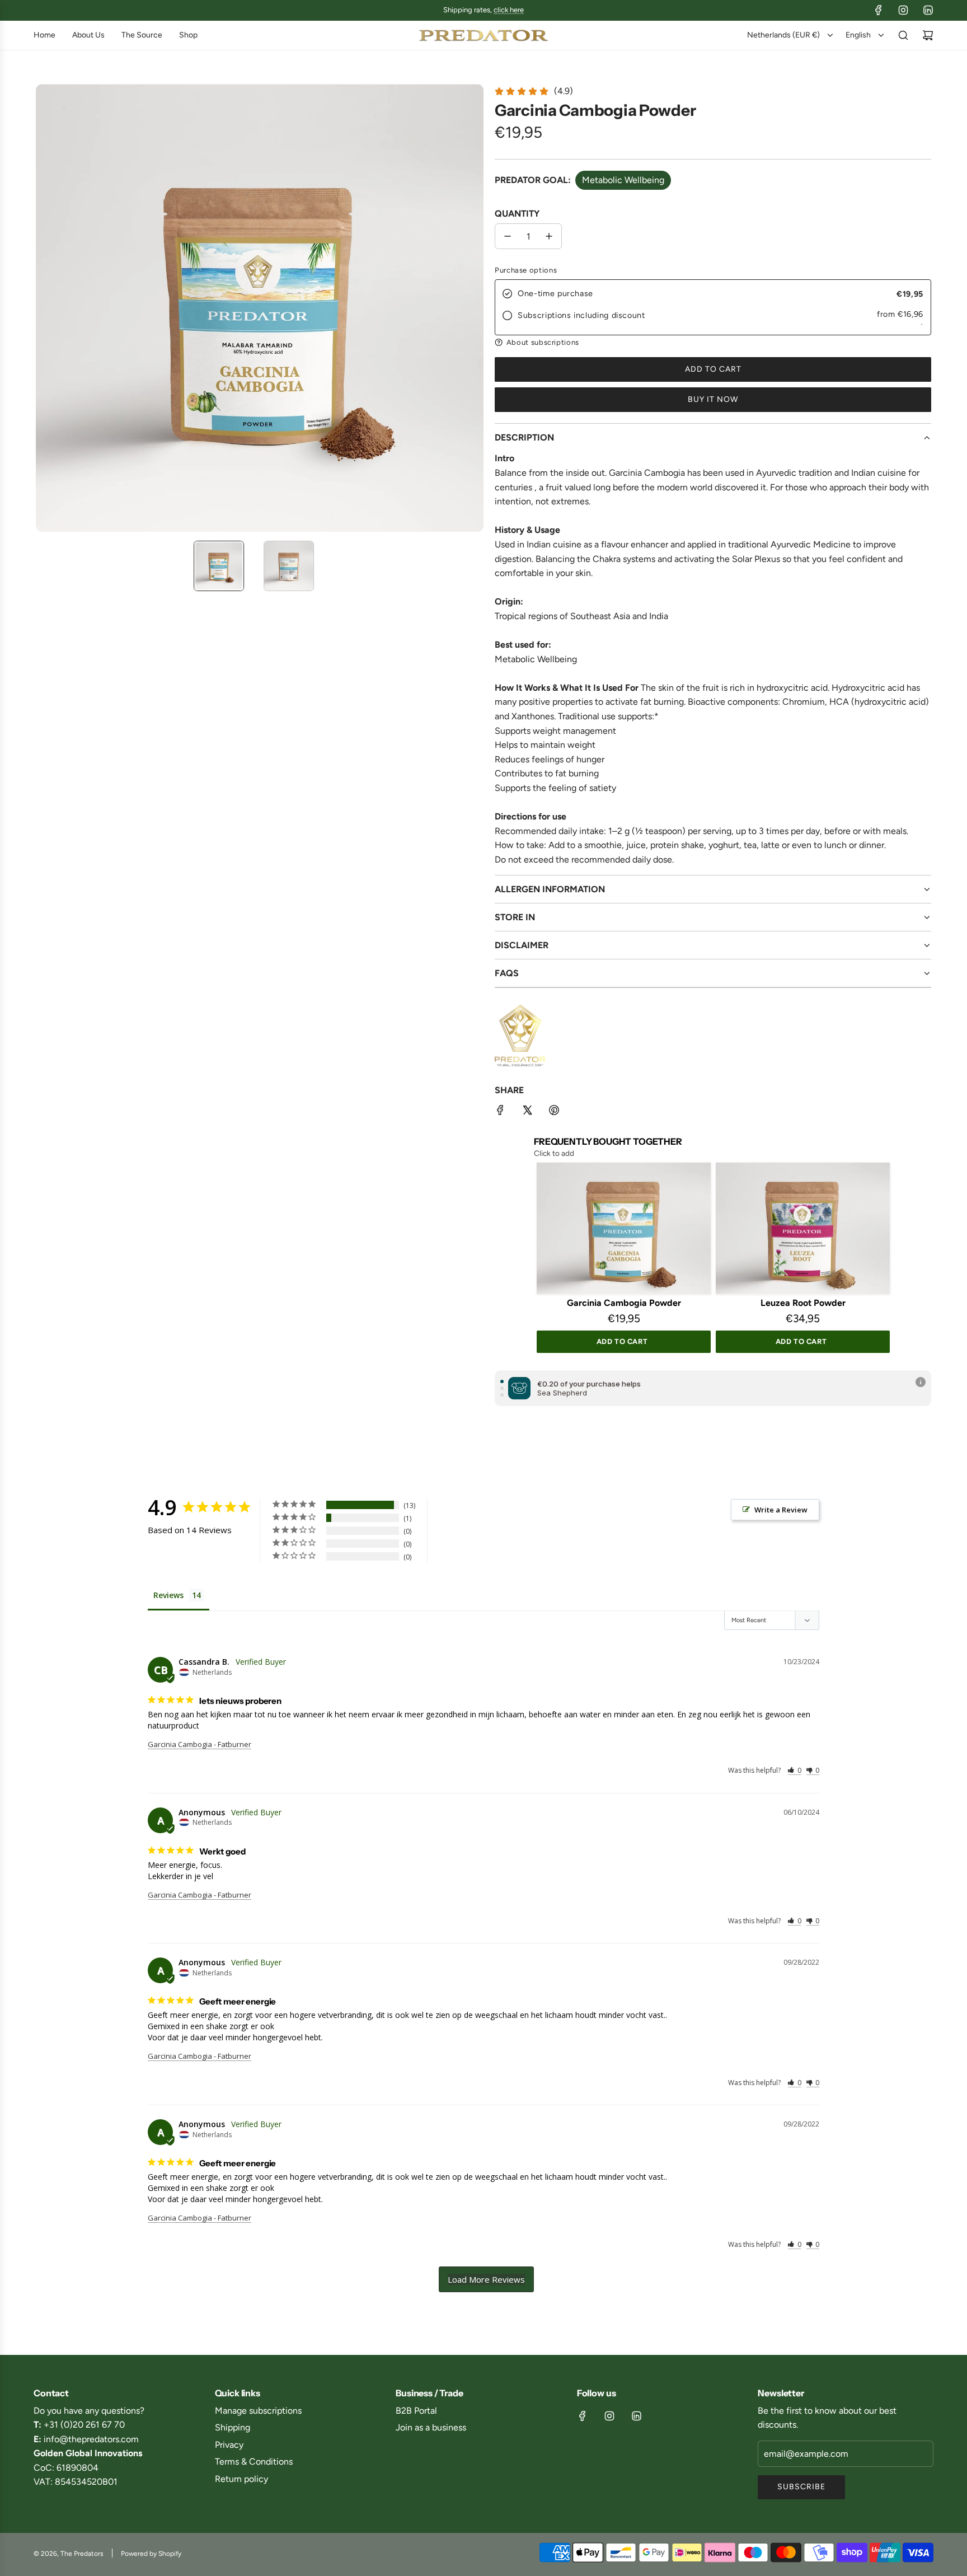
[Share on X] (527, 1112)
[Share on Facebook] (500, 1112)
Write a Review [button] (781, 1510)
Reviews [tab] (168, 1595)
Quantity (517, 214)
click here (509, 10)
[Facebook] (879, 10)
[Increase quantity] (549, 236)
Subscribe (801, 2487)
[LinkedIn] (928, 10)
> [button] (486, 2279)
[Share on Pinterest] (554, 1112)
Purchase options (526, 270)
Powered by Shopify (151, 2554)
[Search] (903, 35)
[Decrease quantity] (508, 236)
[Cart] (928, 35)
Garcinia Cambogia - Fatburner (199, 1744)
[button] (45, 308)
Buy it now (713, 399)
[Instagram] (903, 10)
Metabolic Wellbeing (623, 180)
